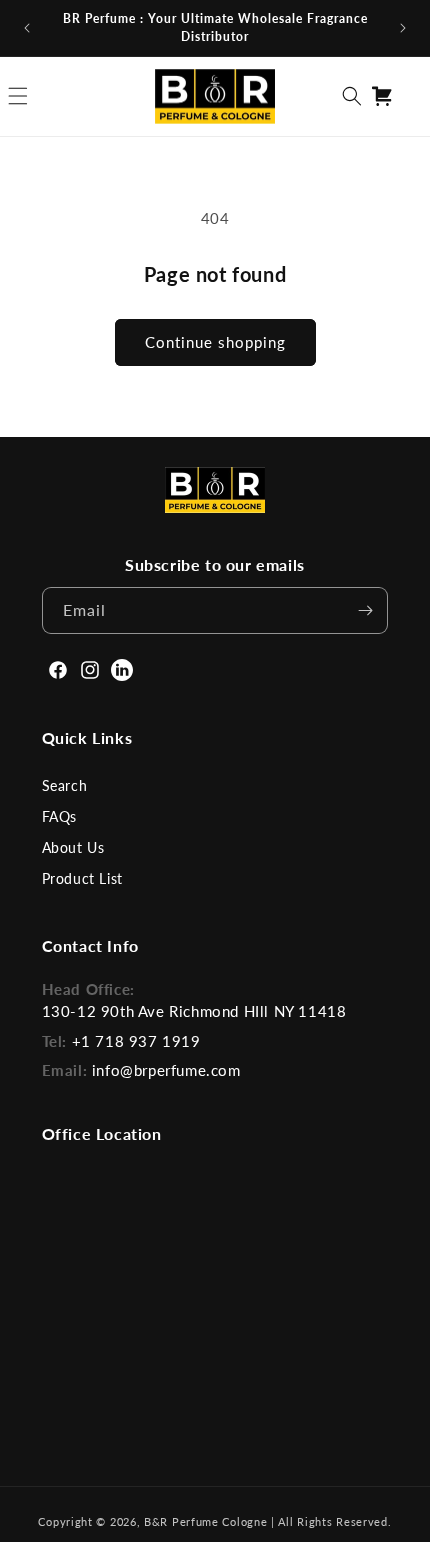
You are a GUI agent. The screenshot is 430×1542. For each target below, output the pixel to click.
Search (65, 785)
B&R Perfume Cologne (207, 1521)
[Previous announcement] (27, 28)
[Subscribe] (365, 610)
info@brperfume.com (166, 1070)
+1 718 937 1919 (136, 1041)
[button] (352, 96)
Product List (82, 878)
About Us (73, 847)
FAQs (59, 816)
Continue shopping (215, 342)
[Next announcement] (403, 28)
